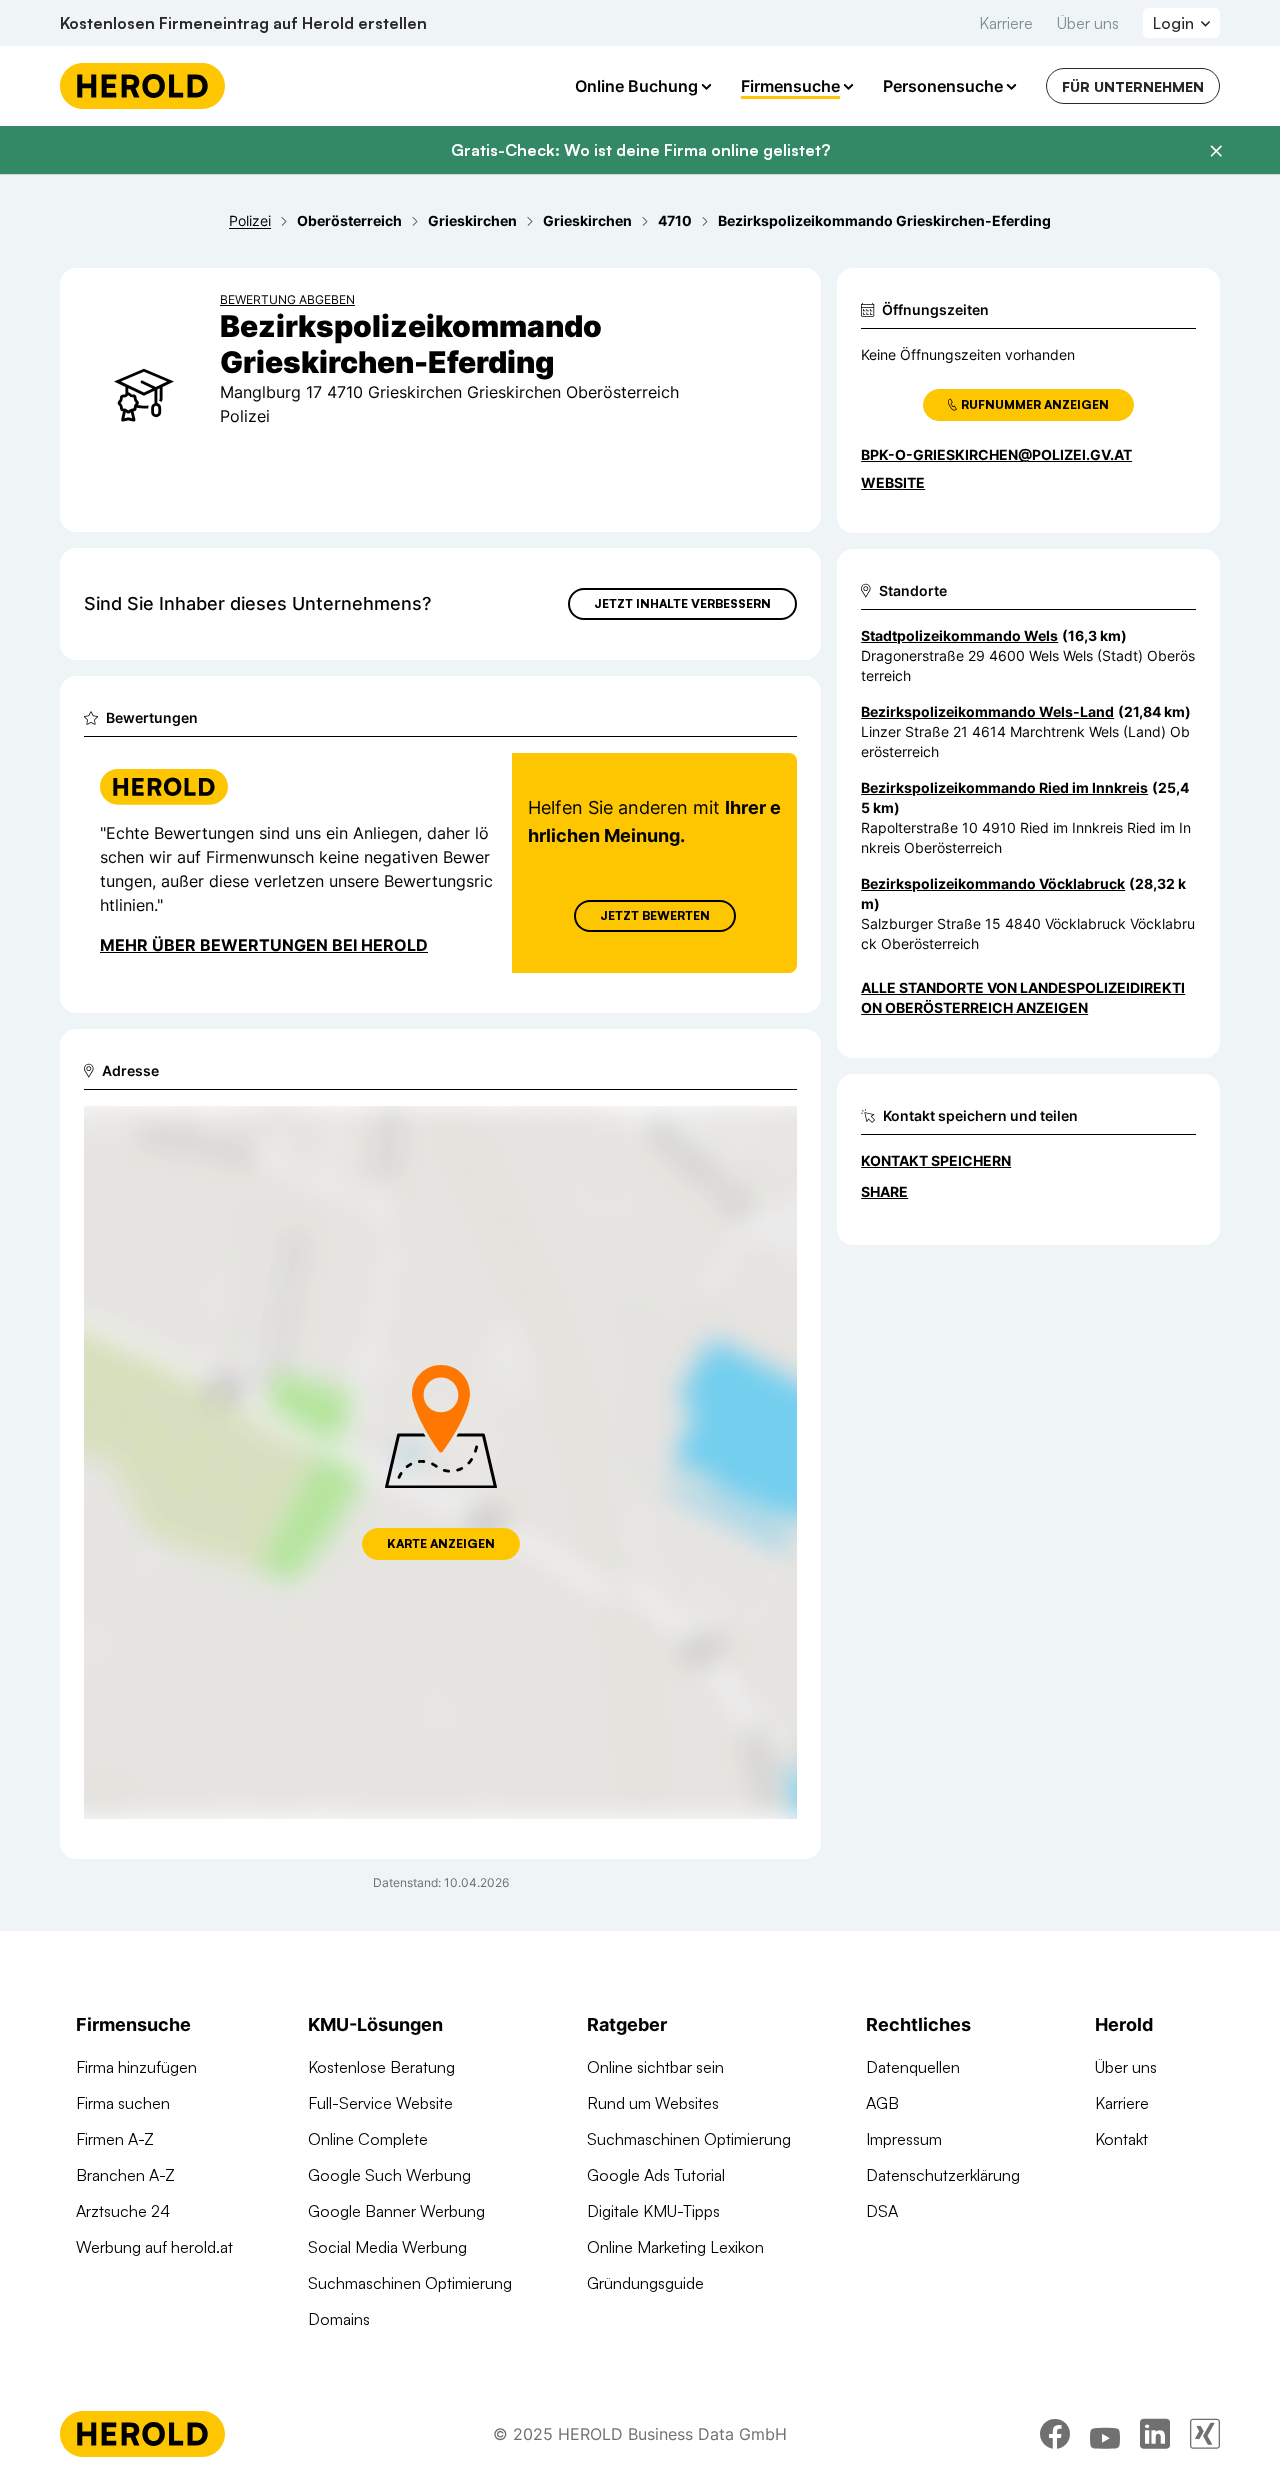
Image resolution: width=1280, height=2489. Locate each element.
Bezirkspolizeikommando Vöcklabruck (993, 883)
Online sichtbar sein (655, 2067)
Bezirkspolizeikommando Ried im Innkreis (1004, 787)
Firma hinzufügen (136, 2067)
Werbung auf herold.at (154, 2247)
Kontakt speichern (936, 1160)
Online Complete (368, 2139)
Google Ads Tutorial (656, 2175)
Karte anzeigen (441, 1543)
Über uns (1088, 23)
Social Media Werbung (387, 2247)
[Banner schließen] (1216, 151)
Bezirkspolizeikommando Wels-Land (987, 711)
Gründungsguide (645, 2283)
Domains (339, 2319)
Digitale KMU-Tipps (653, 2211)
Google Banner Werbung (396, 2211)
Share (884, 1191)
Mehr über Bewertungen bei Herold (264, 945)
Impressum (904, 2139)
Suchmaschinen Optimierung (410, 2283)
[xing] (1205, 2434)
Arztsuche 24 (123, 2211)
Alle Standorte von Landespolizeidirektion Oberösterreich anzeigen (1023, 997)
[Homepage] (142, 86)
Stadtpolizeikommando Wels (959, 635)
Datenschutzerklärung (943, 2175)
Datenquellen (913, 2067)
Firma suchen (123, 2103)
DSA (882, 2211)
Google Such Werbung (389, 2175)
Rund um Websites (653, 2103)
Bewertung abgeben (287, 299)
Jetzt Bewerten (655, 915)
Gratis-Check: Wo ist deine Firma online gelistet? (640, 150)
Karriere (1006, 23)
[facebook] (1055, 2434)
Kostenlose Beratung (381, 2067)
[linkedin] (1155, 2434)
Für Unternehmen (1133, 86)
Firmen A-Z (115, 2139)
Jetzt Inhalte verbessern (682, 603)
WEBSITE (893, 482)
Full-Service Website (380, 2103)
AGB (882, 2103)
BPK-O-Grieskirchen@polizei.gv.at (996, 454)
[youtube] (1105, 2434)
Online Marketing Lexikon (675, 2247)
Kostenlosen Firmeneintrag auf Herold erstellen (243, 23)
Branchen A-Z (125, 2175)
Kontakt (1121, 2139)
